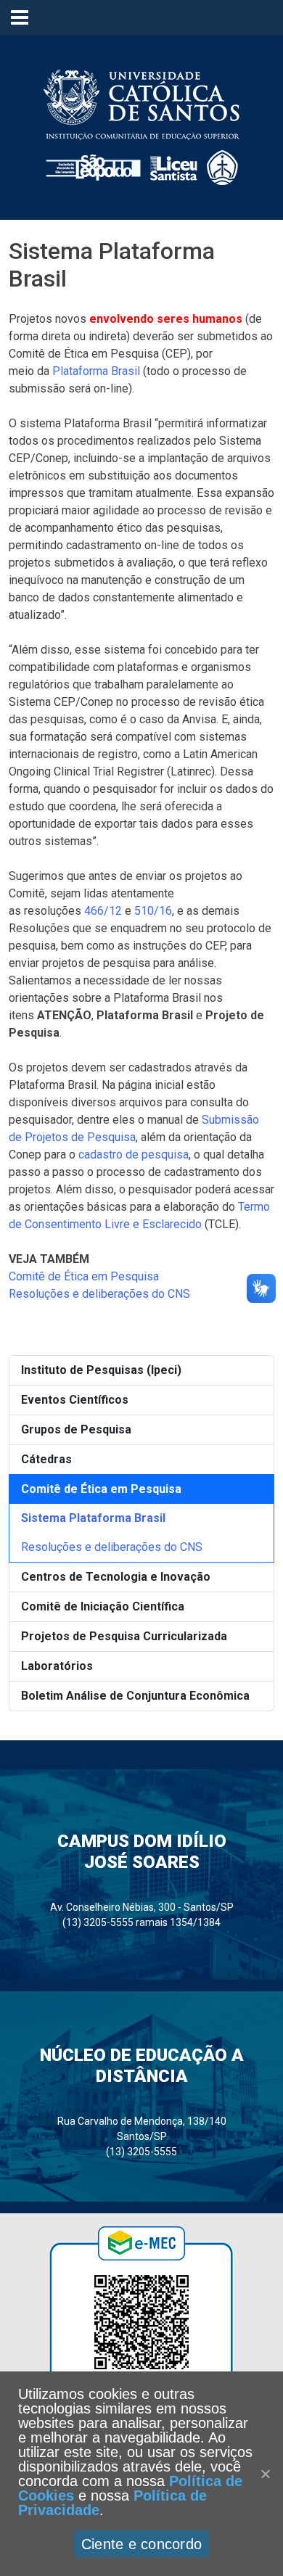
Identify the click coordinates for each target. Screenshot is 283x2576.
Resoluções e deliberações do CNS (112, 1547)
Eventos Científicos (75, 1400)
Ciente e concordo (141, 2544)
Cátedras (46, 1459)
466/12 (103, 911)
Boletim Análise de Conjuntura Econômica (135, 1696)
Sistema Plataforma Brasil (93, 1518)
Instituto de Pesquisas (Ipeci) (101, 1370)
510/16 (153, 911)
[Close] (265, 2474)
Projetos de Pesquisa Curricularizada (124, 1636)
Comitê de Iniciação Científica (103, 1606)
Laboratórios (57, 1666)
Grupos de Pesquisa (76, 1429)
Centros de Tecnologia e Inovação (116, 1577)
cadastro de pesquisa (134, 1155)
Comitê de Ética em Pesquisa (101, 1489)
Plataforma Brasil (96, 371)
